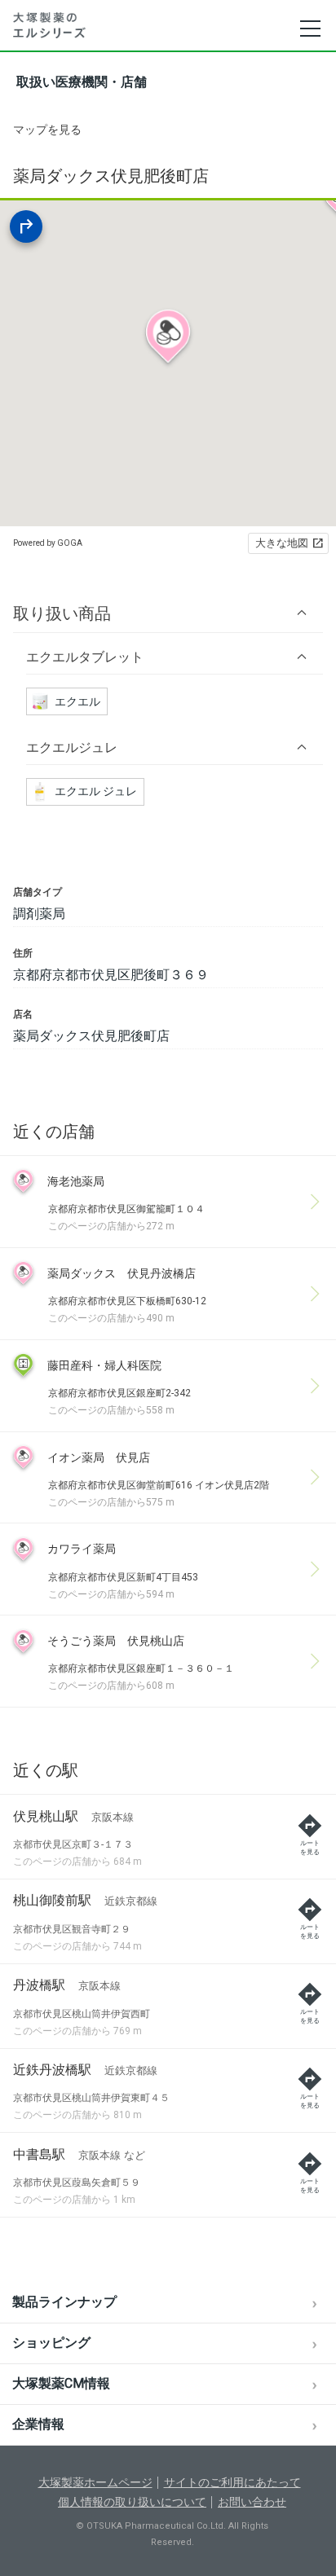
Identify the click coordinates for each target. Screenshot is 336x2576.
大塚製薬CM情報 (61, 2383)
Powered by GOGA (48, 543)
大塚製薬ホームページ (95, 2482)
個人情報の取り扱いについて (132, 2502)
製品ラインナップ (64, 2302)
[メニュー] (309, 29)
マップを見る (47, 130)
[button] (168, 613)
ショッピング (51, 2343)
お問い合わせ (252, 2502)
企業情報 (38, 2424)
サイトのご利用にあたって (232, 2482)
